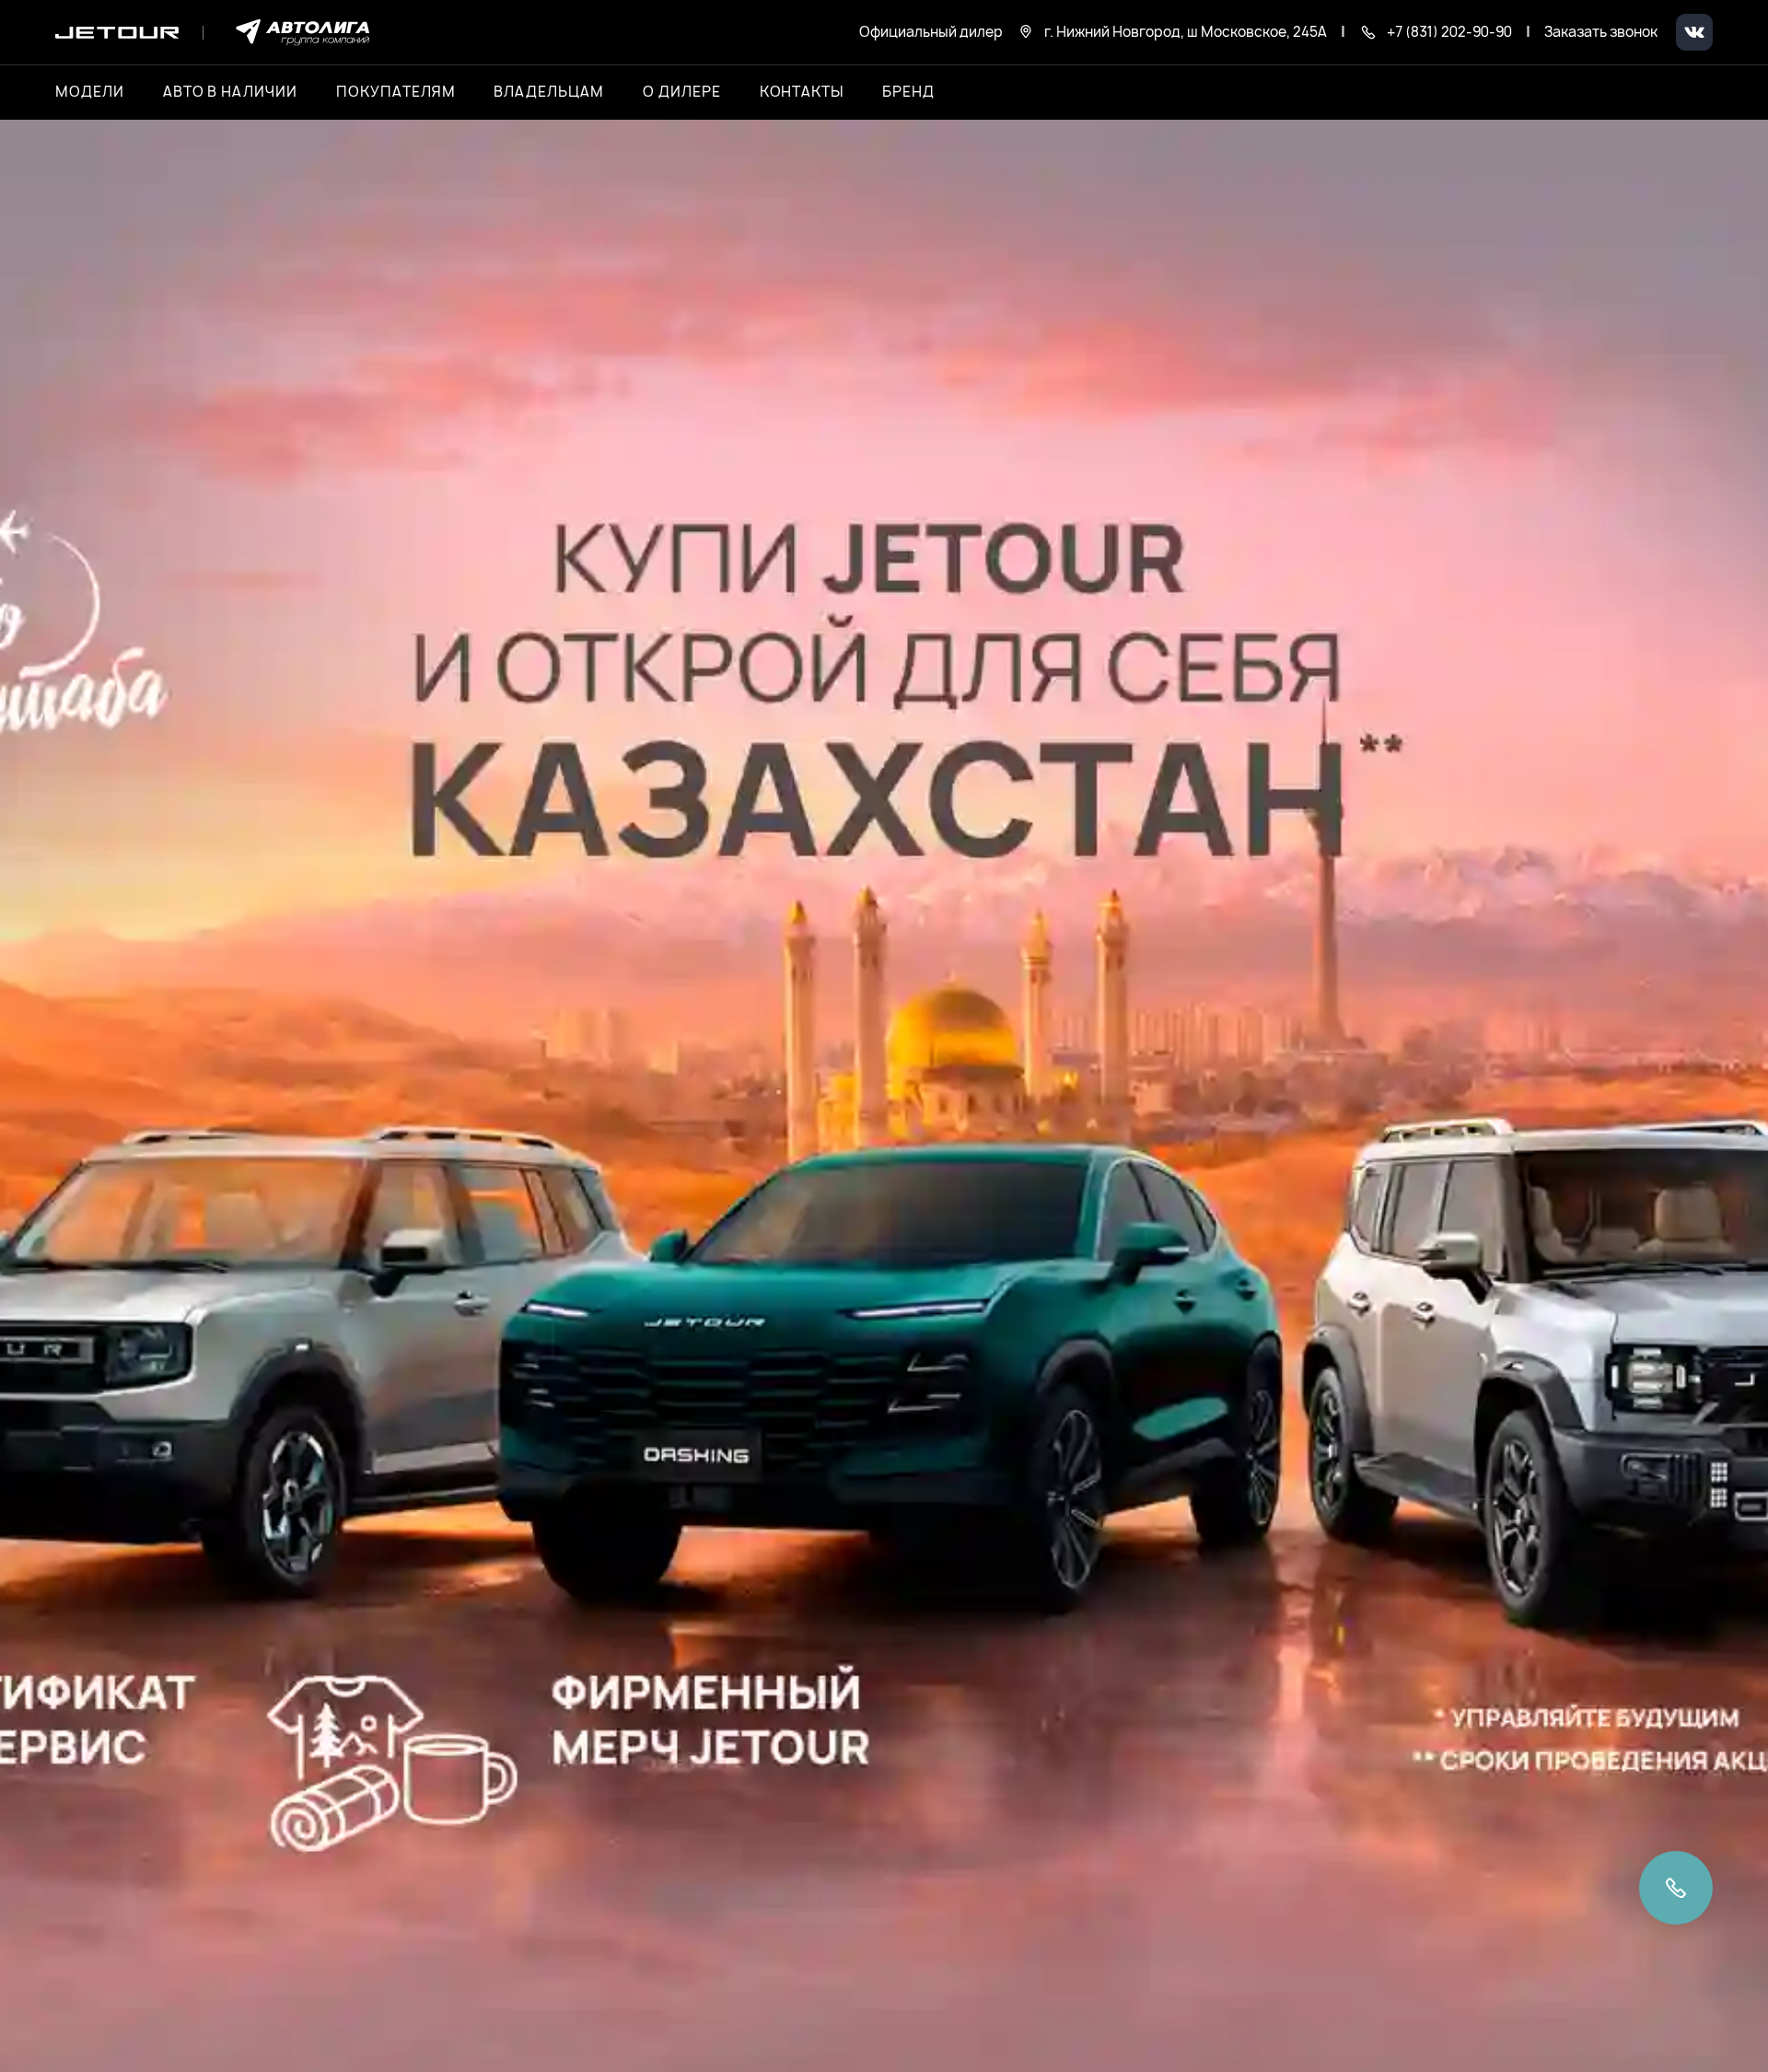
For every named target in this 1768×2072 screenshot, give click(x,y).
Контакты (802, 92)
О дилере (682, 92)
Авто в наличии (230, 92)
